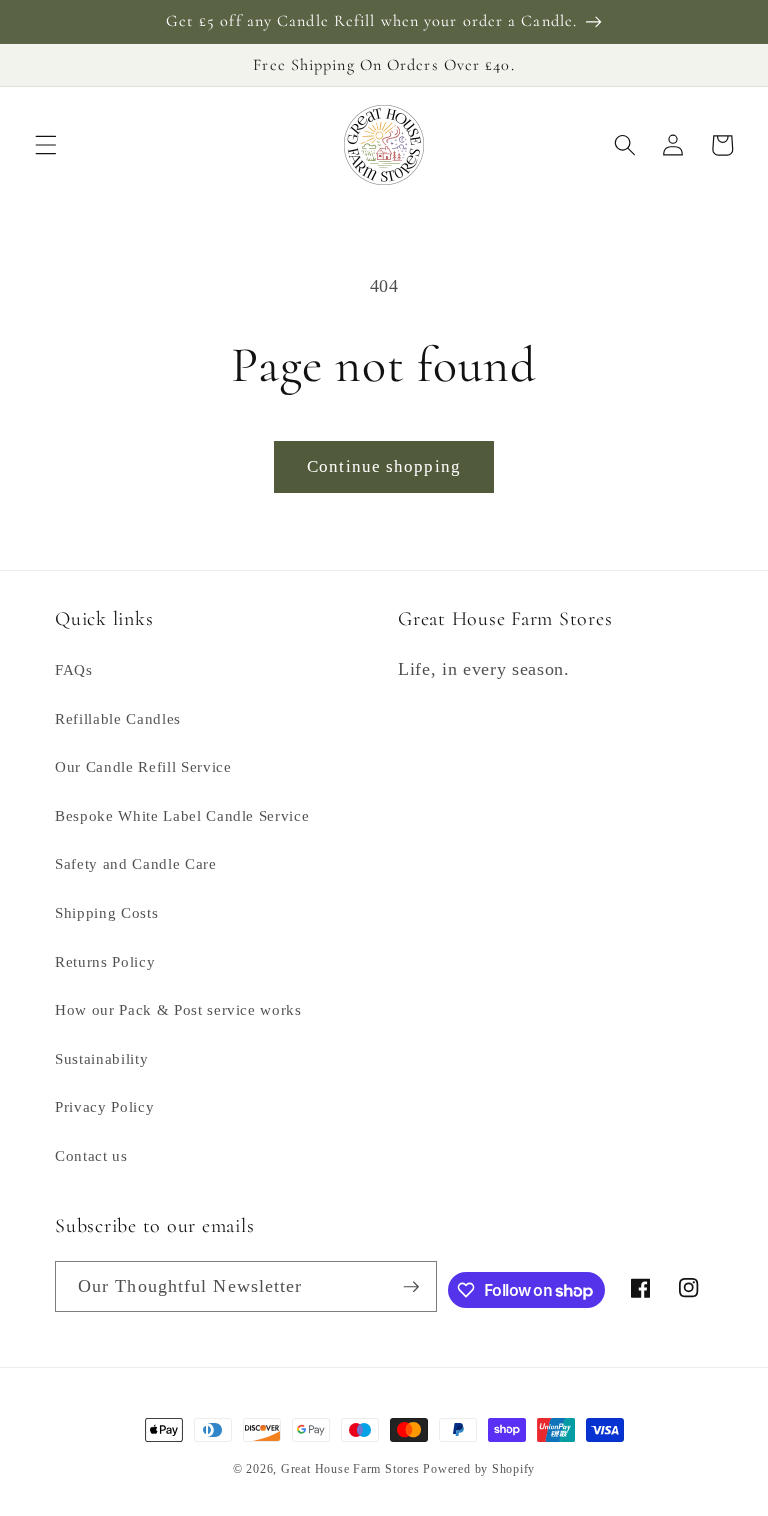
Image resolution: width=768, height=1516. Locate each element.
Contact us (91, 1155)
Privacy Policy (104, 1106)
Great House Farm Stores (350, 1469)
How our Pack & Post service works (178, 1009)
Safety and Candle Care (136, 863)
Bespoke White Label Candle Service (182, 815)
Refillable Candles (118, 718)
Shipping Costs (106, 912)
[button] (46, 145)
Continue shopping (384, 466)
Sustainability (101, 1058)
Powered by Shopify (479, 1469)
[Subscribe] (411, 1287)
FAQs (74, 669)
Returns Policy (105, 961)
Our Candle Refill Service (143, 766)
